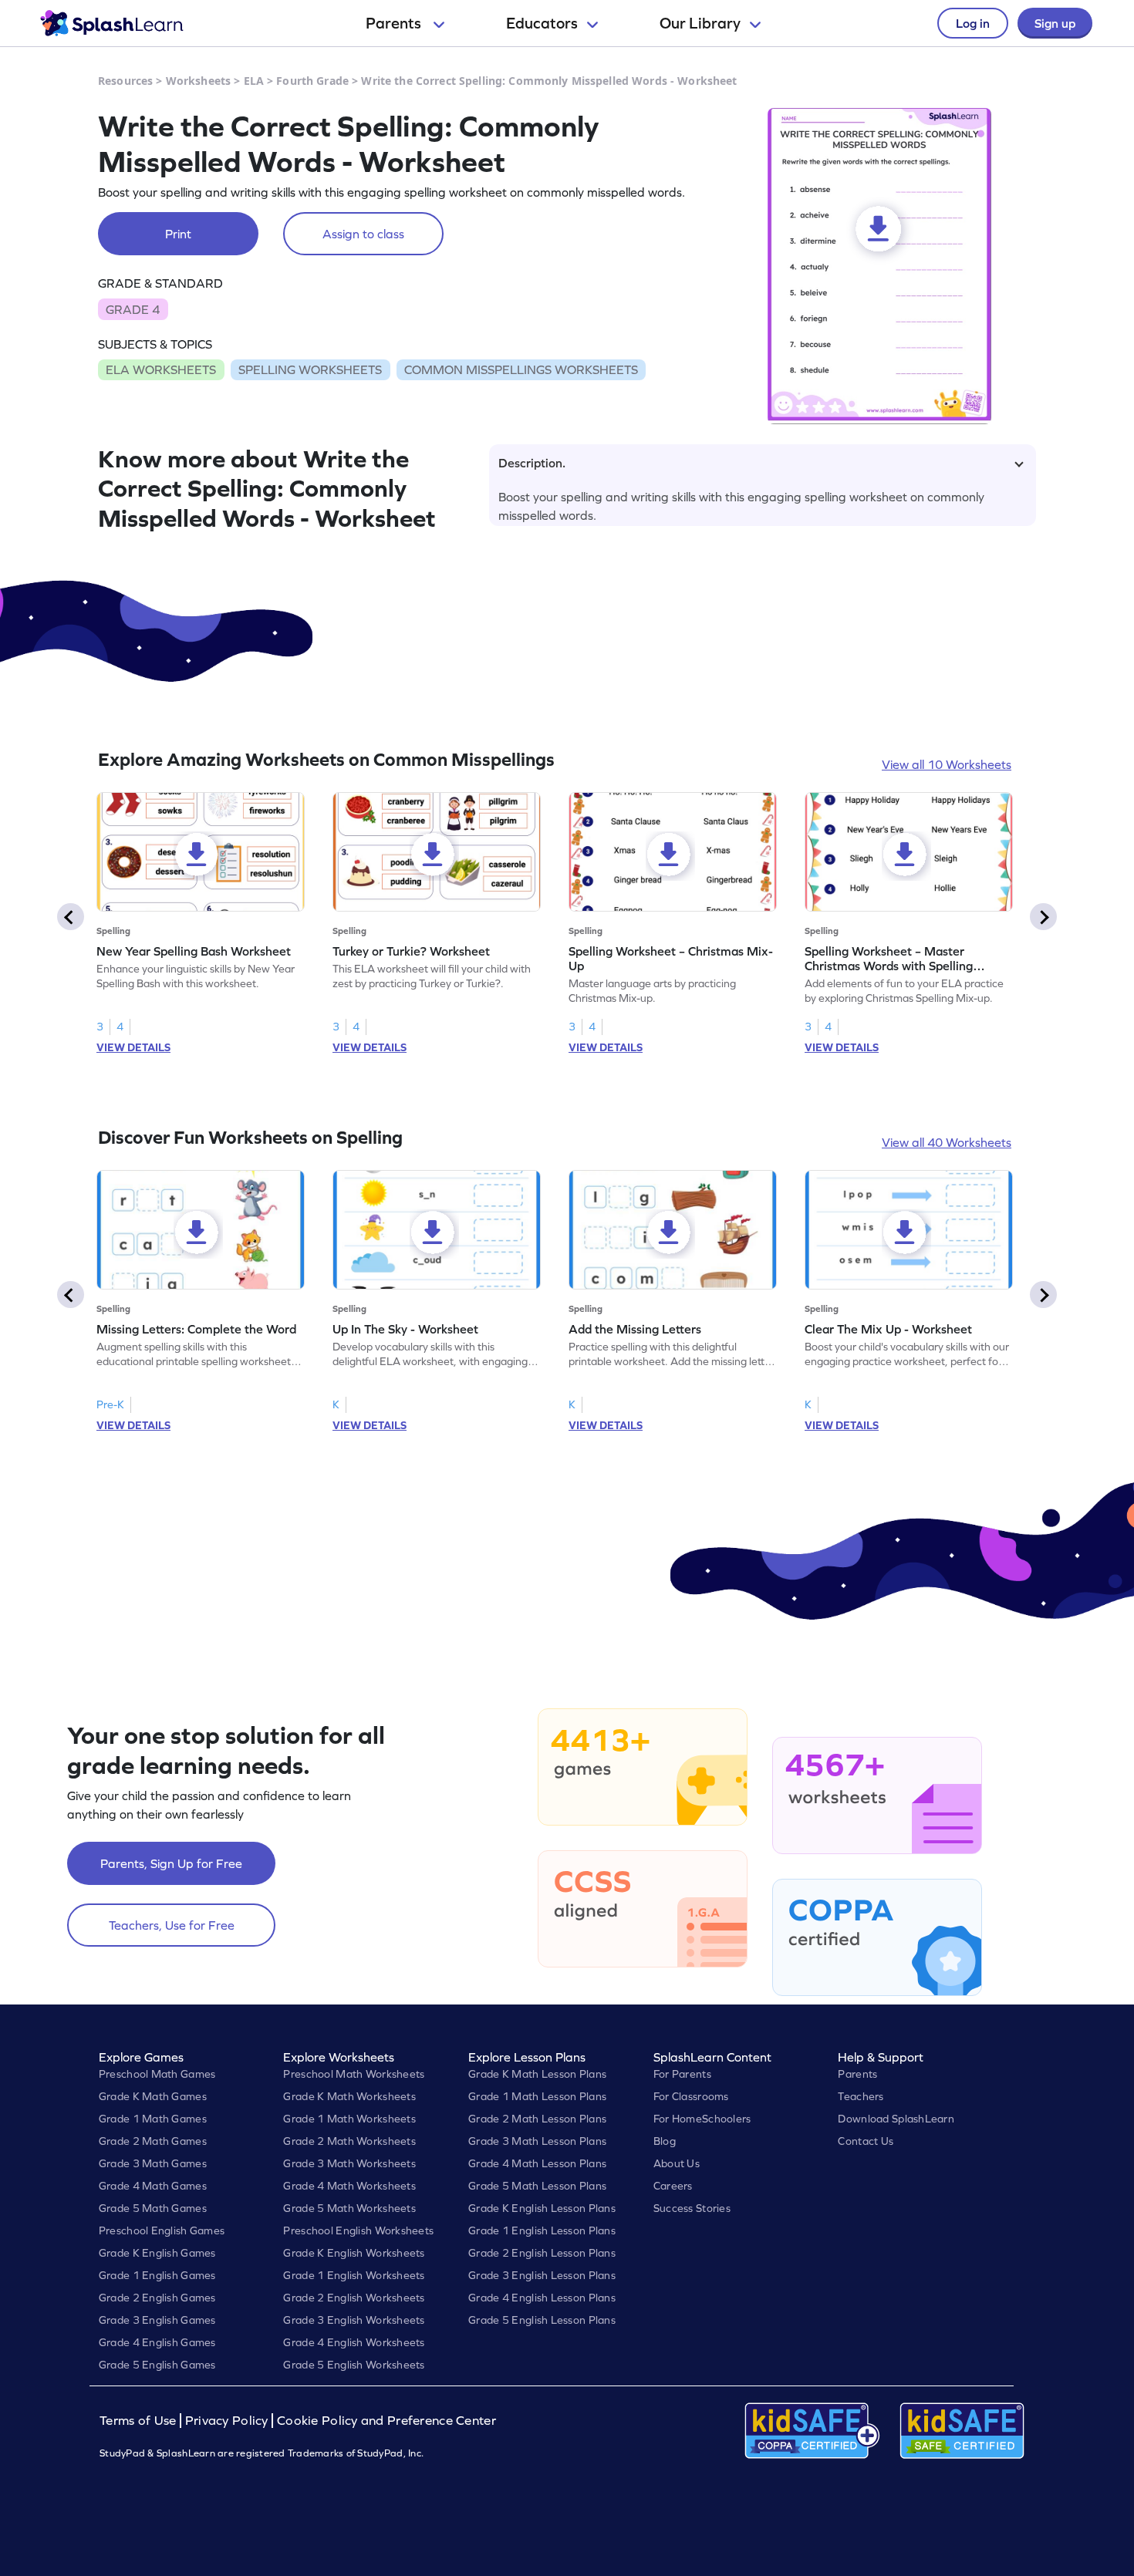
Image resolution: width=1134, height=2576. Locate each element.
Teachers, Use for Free (172, 1925)
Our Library (700, 23)
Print (178, 234)
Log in (973, 23)
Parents (395, 23)
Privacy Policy (227, 2421)
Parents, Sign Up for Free (171, 1863)
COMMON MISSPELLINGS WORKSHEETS (521, 369)
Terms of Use (140, 2421)
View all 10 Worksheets (947, 764)
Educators (542, 23)
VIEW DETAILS (133, 1047)
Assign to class (363, 234)
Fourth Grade (312, 81)
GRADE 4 (133, 309)
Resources (125, 81)
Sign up (1055, 23)
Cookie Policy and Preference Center (386, 2421)
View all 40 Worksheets (947, 1142)
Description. (532, 463)
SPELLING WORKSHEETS (310, 369)
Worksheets (198, 81)
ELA (254, 81)
